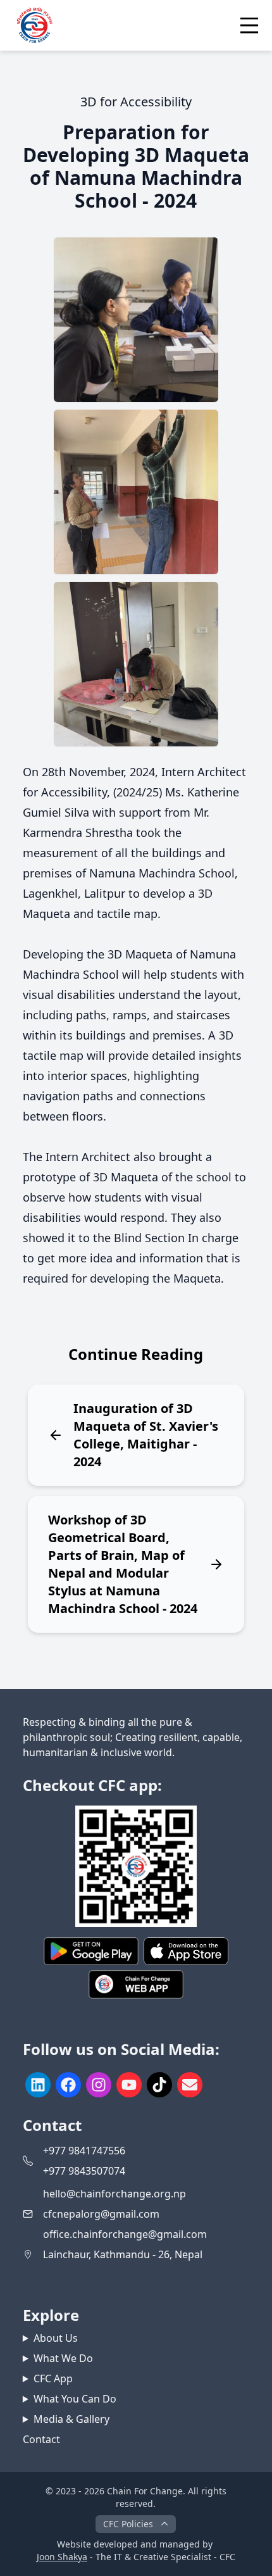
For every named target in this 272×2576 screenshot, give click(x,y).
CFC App (53, 2378)
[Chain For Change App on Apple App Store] (186, 1951)
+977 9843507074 (84, 2171)
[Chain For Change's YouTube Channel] (129, 2085)
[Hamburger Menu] (249, 25)
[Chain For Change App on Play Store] (91, 1951)
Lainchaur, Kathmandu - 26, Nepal (123, 2254)
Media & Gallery (71, 2419)
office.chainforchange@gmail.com (125, 2234)
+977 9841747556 (84, 2151)
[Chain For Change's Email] (190, 2085)
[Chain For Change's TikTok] (159, 2085)
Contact (41, 2439)
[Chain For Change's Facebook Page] (68, 2085)
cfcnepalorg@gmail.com (101, 2214)
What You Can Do (75, 2399)
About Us (56, 2338)
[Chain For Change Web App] (136, 1984)
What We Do (63, 2358)
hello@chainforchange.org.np (114, 2194)
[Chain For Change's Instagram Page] (99, 2085)
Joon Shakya (62, 2557)
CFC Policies (128, 2524)
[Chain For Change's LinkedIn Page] (38, 2085)
